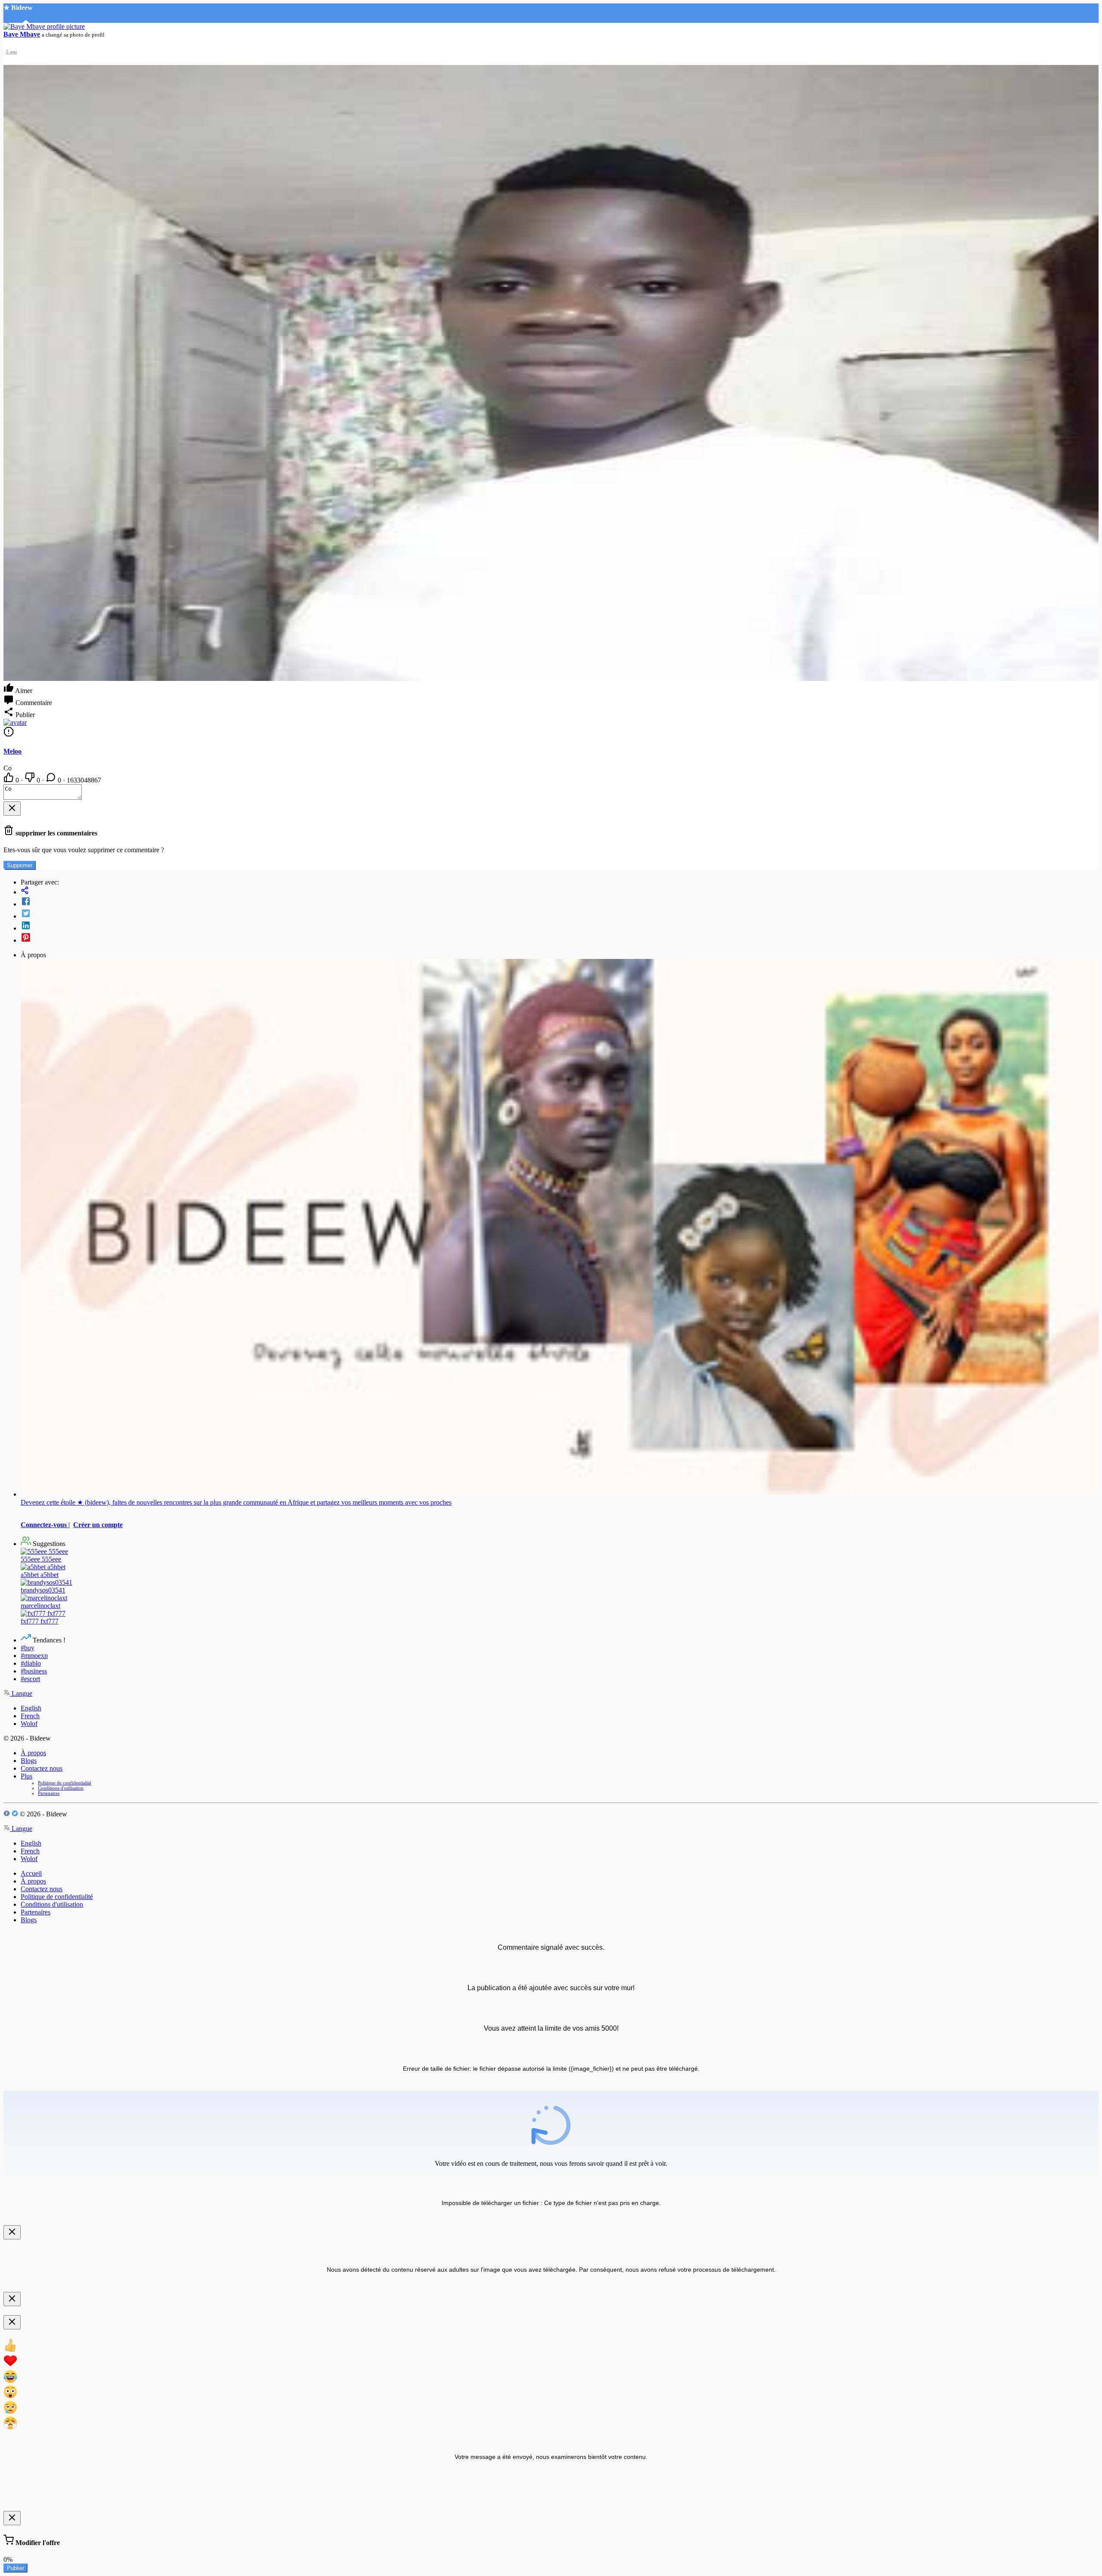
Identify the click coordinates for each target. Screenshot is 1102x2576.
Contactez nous (42, 1768)
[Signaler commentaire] (9, 734)
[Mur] (560, 891)
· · (58, 780)
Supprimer (20, 865)
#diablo (31, 1663)
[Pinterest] (560, 938)
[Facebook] (560, 902)
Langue (21, 1693)
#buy (28, 1648)
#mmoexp (34, 1656)
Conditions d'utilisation (61, 1788)
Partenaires (49, 1793)
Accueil (31, 1873)
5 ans (11, 52)
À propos (33, 1753)
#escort (30, 1679)
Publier (15, 2568)
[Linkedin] (560, 926)
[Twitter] (560, 914)
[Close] (12, 809)
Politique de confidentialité (65, 1783)
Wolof (29, 1724)
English (31, 1708)
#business (34, 1671)
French (30, 1716)
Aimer (23, 691)
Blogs (29, 1761)
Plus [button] (26, 1776)
